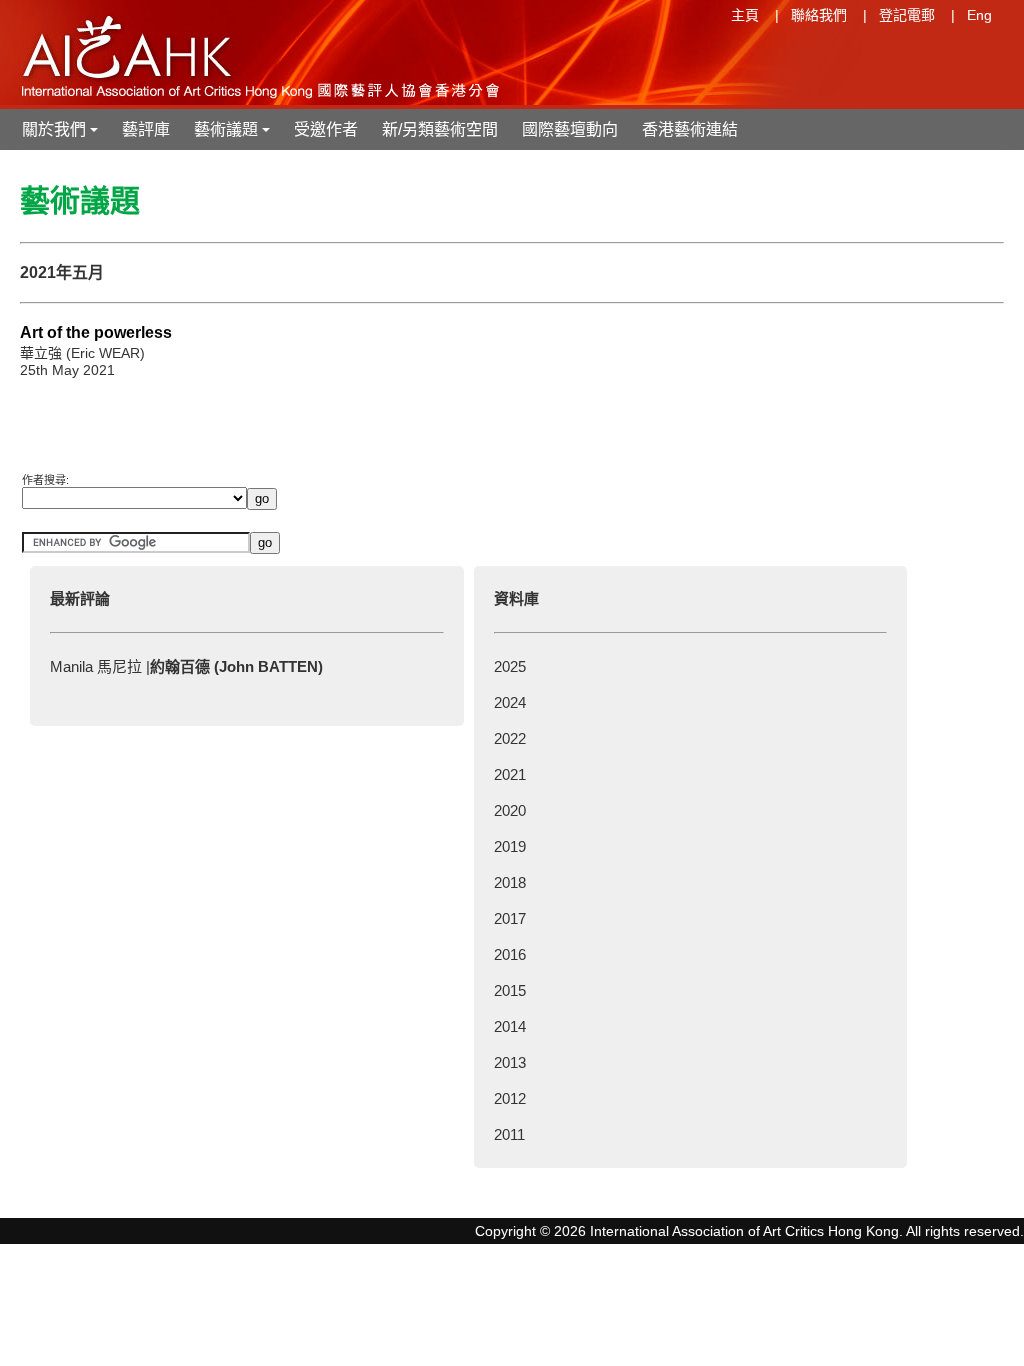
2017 (510, 918)
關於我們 (62, 135)
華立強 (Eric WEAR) (82, 353)
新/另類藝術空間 (440, 129)
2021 (510, 774)
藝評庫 (146, 129)
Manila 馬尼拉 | (186, 666)
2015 (510, 990)
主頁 (745, 15)
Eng (979, 15)
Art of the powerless (96, 332)
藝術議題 (234, 135)
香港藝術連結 (690, 129)
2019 (510, 846)
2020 (510, 810)
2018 (510, 882)
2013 (510, 1062)
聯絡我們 (819, 15)
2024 (510, 702)
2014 (510, 1026)
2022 (510, 738)
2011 (509, 1134)
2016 (510, 954)
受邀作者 (326, 129)
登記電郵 (907, 15)
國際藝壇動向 (570, 129)
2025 (510, 666)
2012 (510, 1098)
